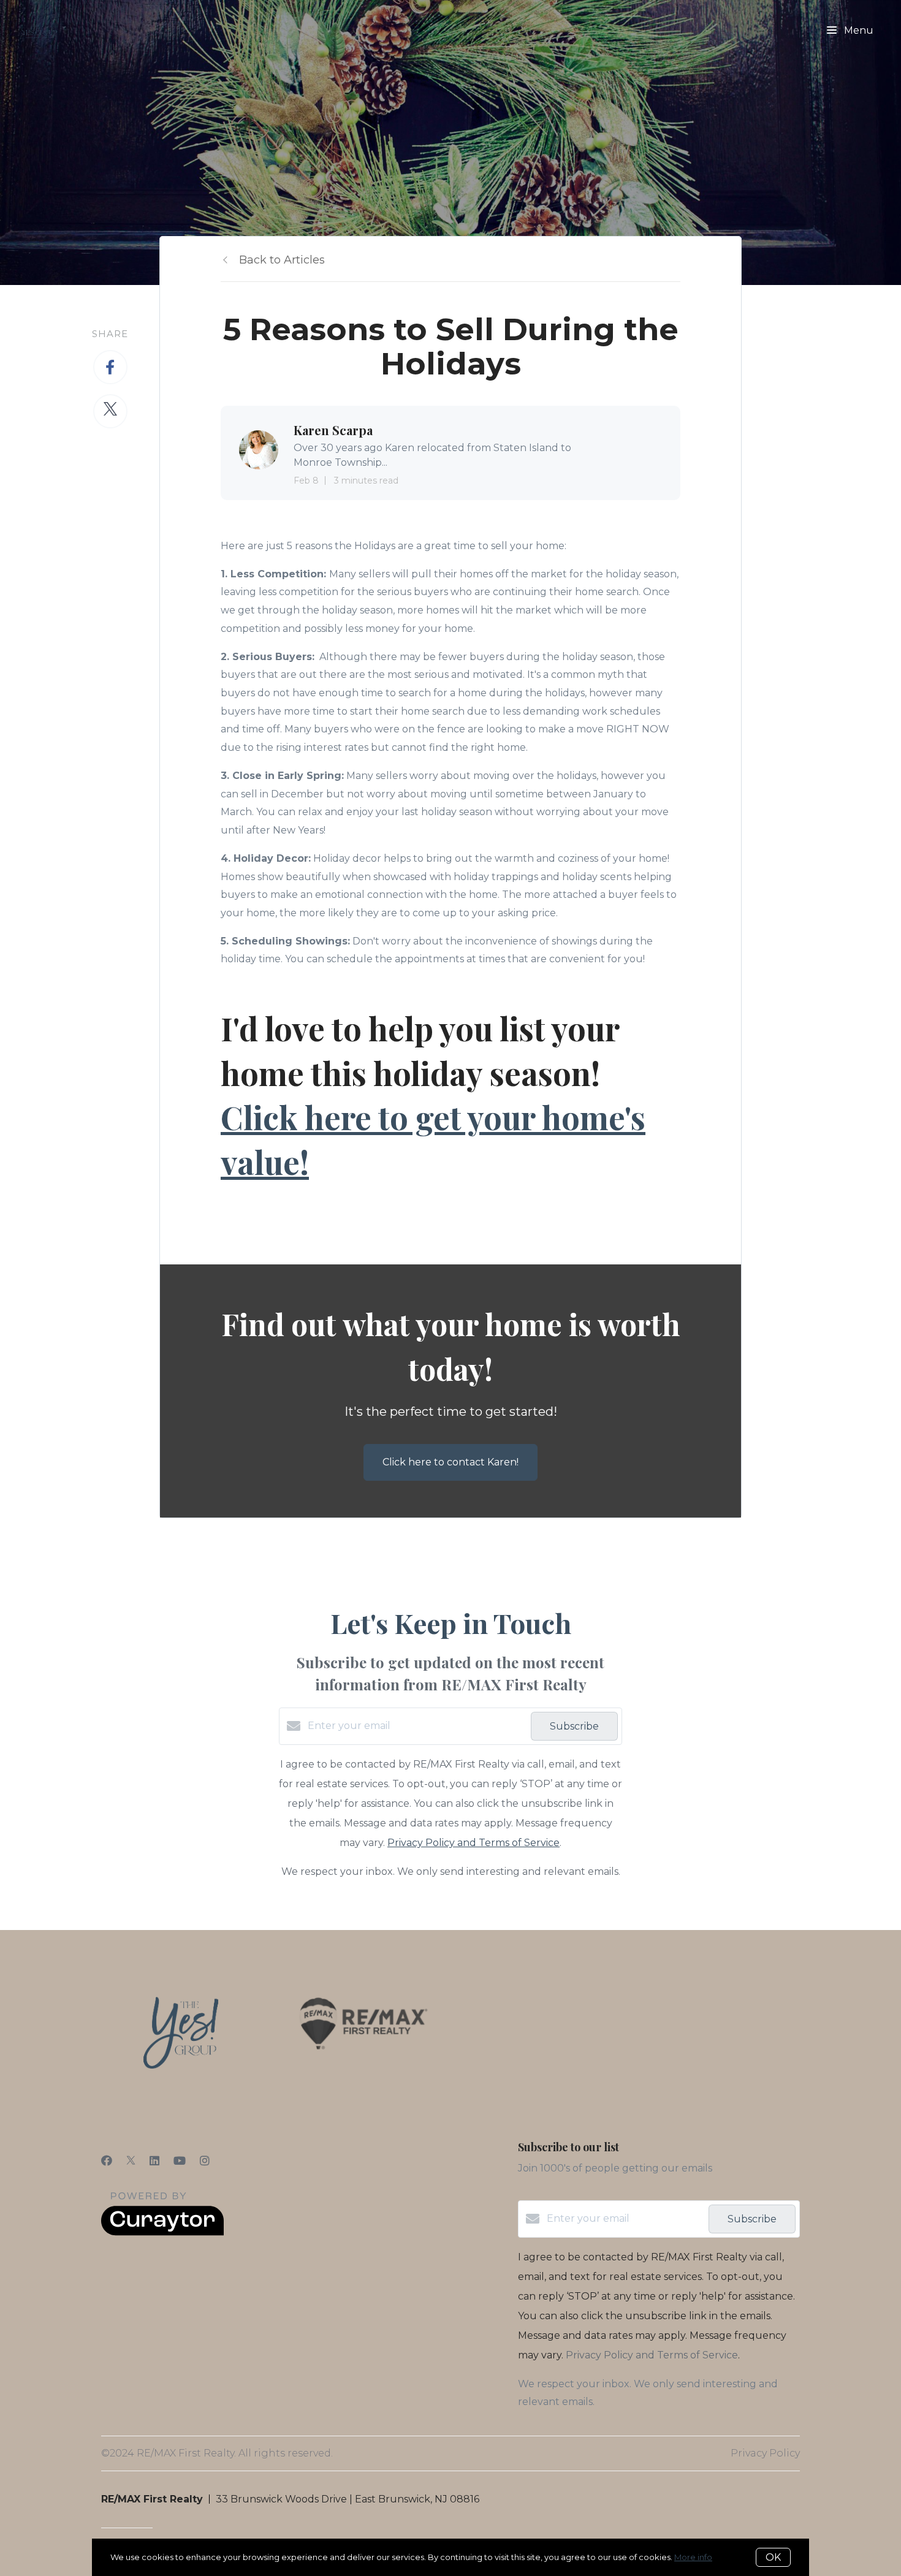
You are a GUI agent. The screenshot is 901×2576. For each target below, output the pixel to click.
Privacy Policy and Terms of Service (473, 1843)
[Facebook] (107, 2161)
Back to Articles (282, 260)
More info (693, 2557)
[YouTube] (180, 2161)
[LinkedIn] (154, 2161)
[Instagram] (205, 2161)
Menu (857, 30)
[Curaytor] (162, 2232)
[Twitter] (131, 2161)
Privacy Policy (765, 2453)
